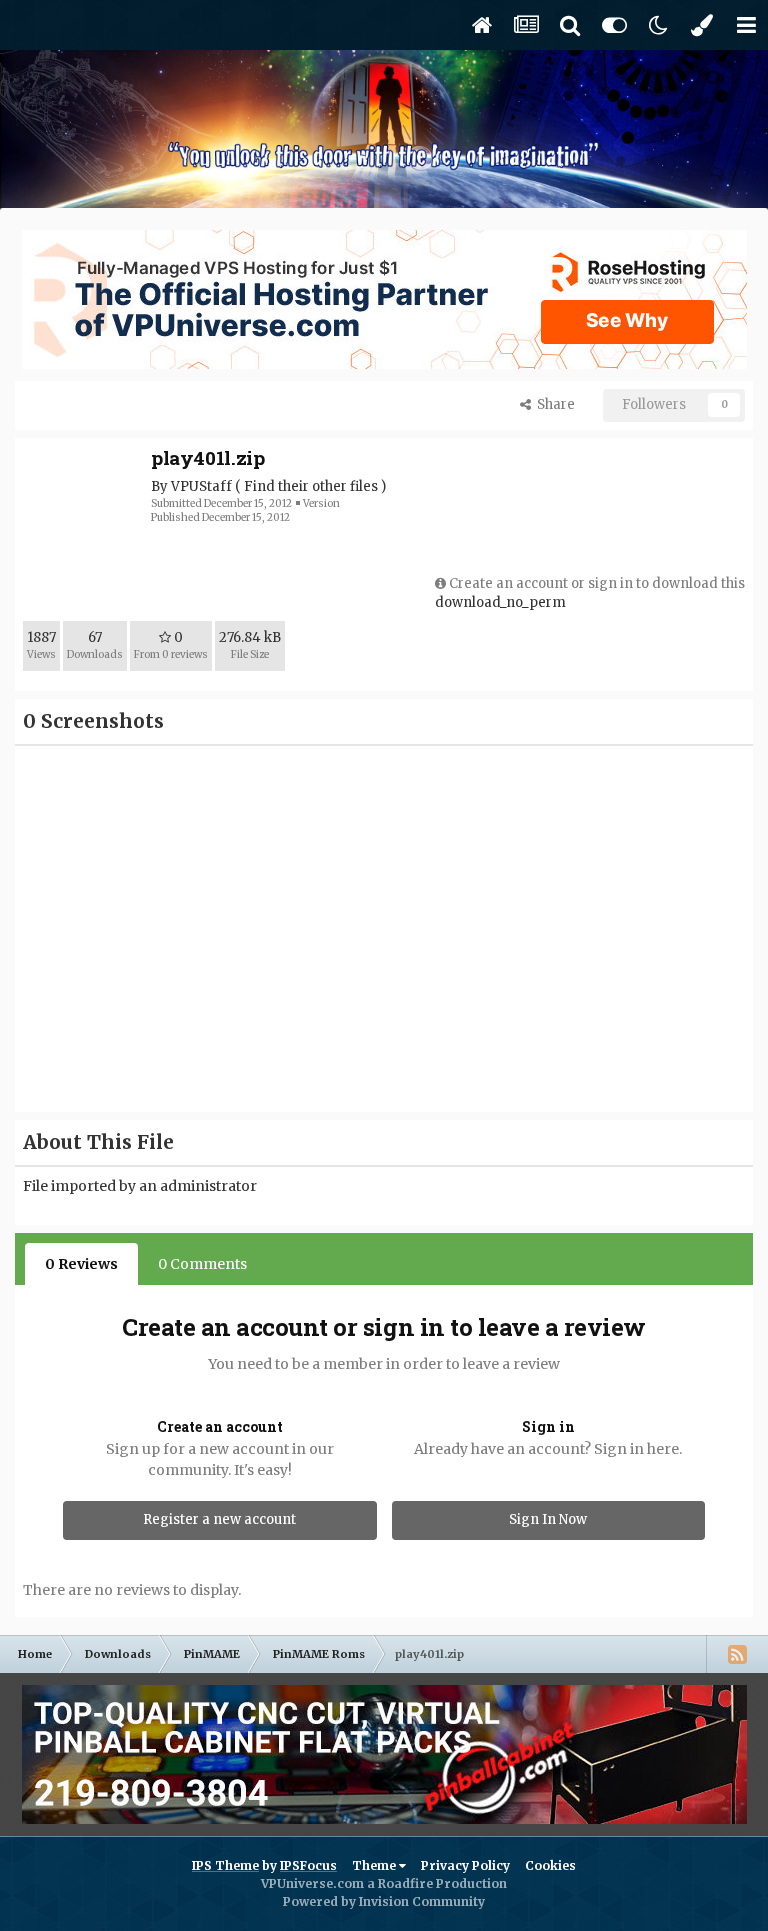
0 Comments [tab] (202, 1264)
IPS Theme (225, 1865)
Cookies (550, 1865)
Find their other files (311, 486)
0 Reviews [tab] (81, 1264)
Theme (375, 1865)
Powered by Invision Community (384, 1901)
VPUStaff (201, 486)
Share (553, 404)
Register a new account (219, 1519)
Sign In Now (548, 1519)
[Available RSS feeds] (737, 1654)
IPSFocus (308, 1865)
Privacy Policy (465, 1865)
